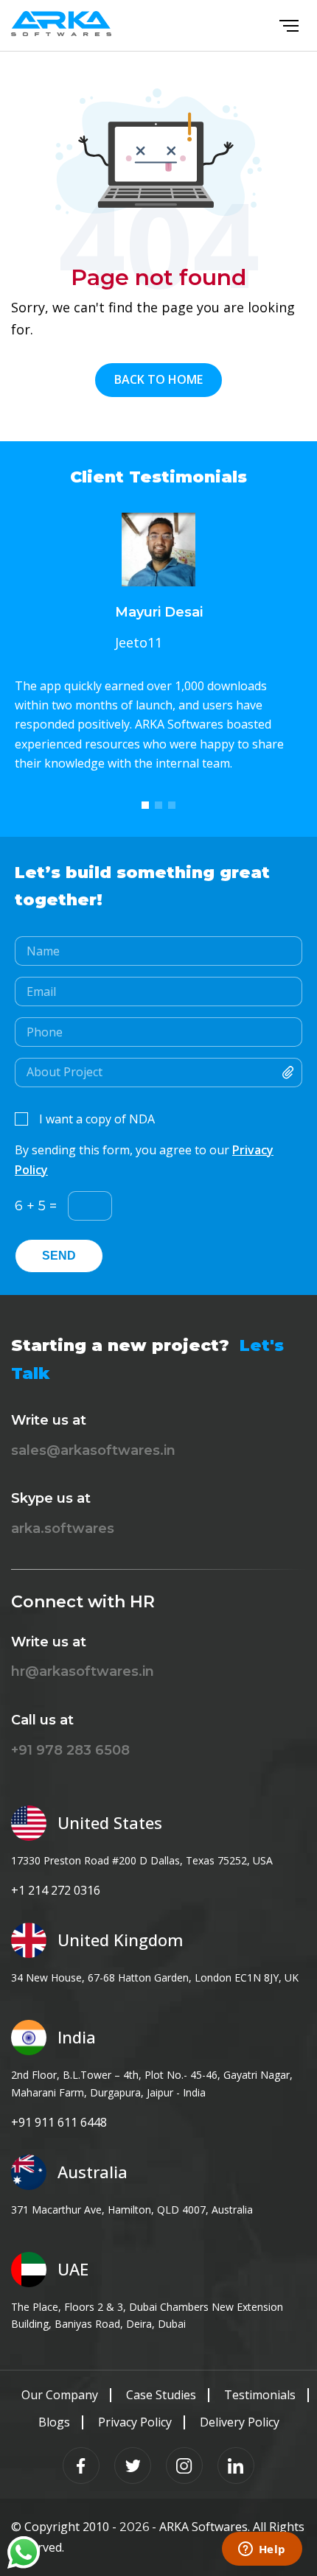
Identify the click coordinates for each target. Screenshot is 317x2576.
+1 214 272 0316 (56, 1890)
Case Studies (161, 2395)
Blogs (54, 2422)
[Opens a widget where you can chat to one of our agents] (262, 2550)
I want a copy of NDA (97, 1119)
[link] (24, 2552)
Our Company (60, 2395)
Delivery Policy (240, 2422)
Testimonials (260, 2395)
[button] (145, 805)
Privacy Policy (135, 2422)
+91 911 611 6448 (59, 2122)
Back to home (158, 379)
